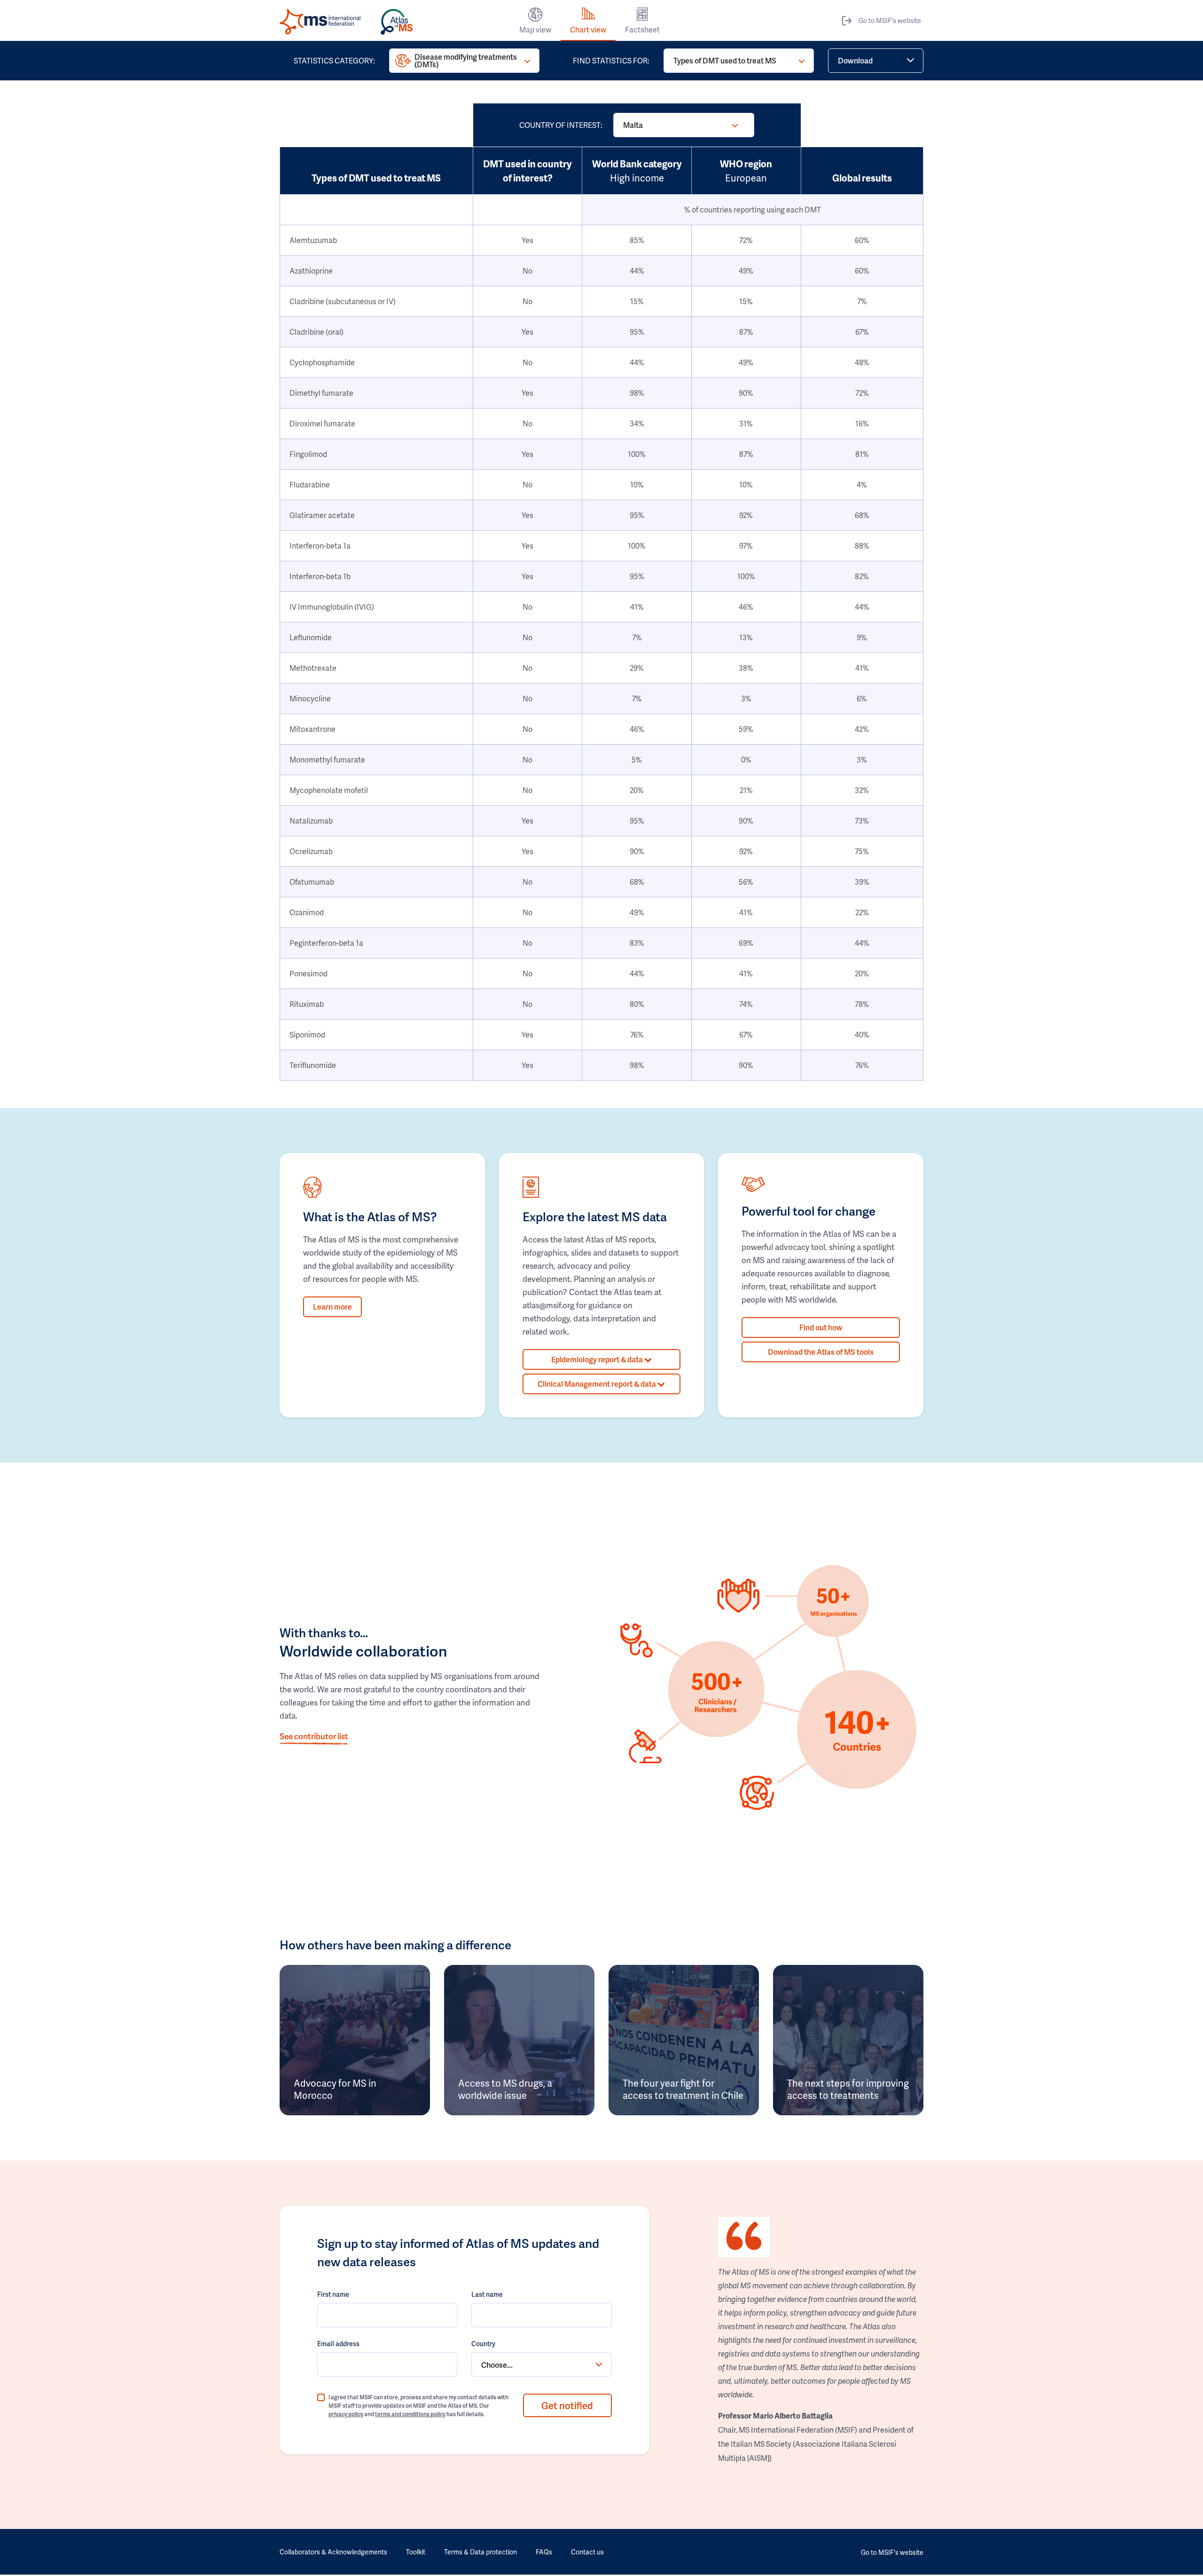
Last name (487, 2294)
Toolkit (416, 2552)
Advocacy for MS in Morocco (335, 2089)
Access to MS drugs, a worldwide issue (505, 2089)
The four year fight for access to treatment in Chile (683, 2089)
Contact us (587, 2552)
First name (333, 2294)
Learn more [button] (332, 1307)
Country (483, 2344)
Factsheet (642, 29)
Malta (633, 125)
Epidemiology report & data (598, 1359)
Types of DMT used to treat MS (725, 60)
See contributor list (314, 1736)
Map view (535, 29)
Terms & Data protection (480, 2552)
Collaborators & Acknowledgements (333, 2552)
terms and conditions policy (410, 2414)
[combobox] (541, 2364)
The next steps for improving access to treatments (848, 2089)
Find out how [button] (821, 1327)
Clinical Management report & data (598, 1384)
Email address (338, 2344)
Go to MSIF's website (890, 20)
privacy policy (346, 2414)
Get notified (567, 2405)
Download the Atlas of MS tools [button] (821, 1352)
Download (855, 60)
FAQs (544, 2552)
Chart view (588, 29)
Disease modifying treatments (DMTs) (466, 60)
